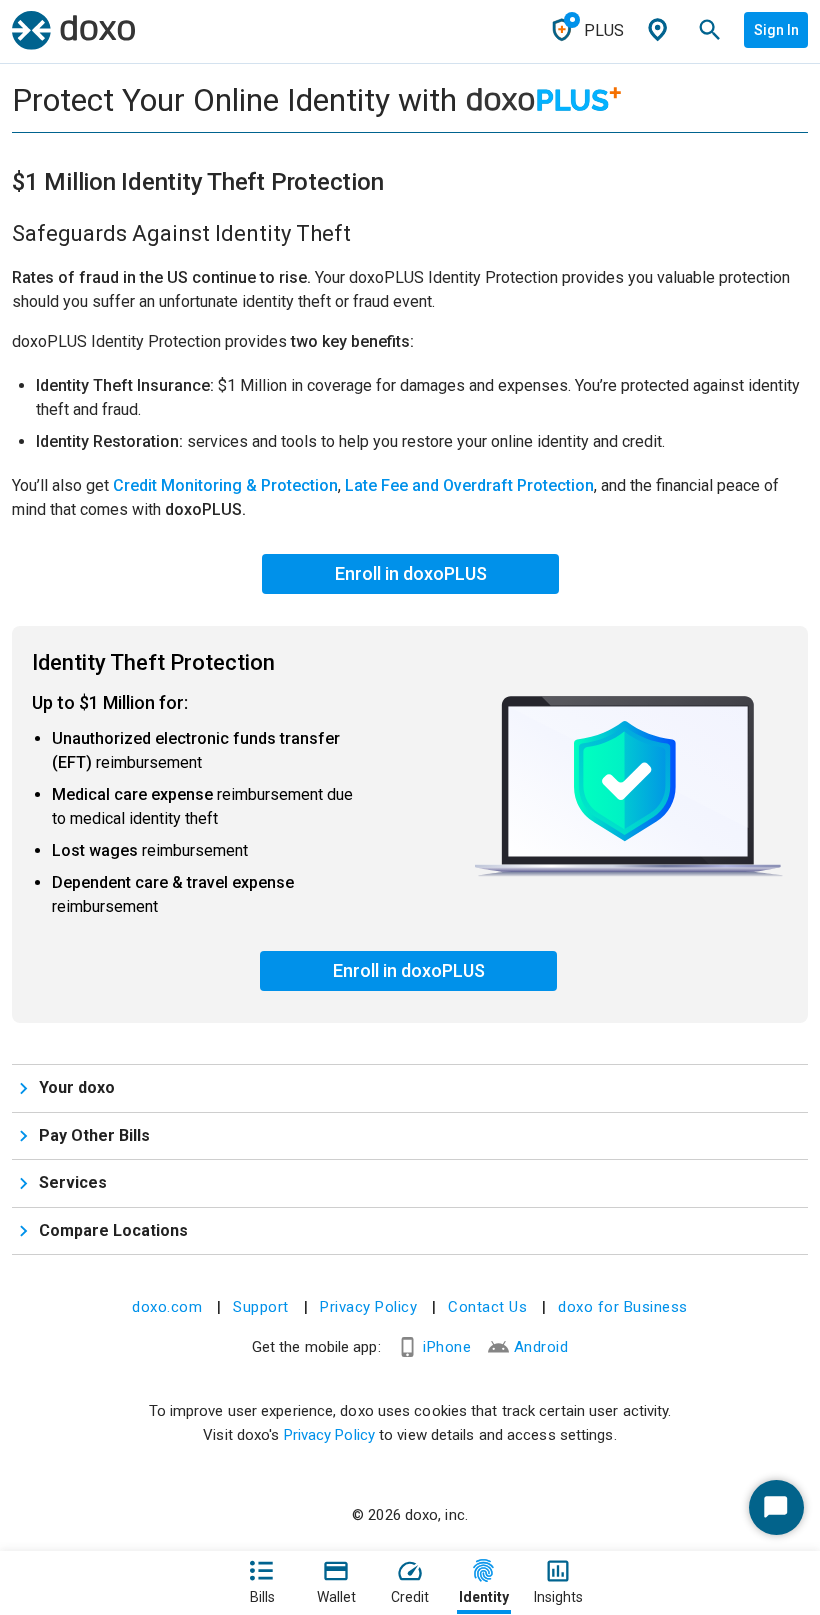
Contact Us (487, 1307)
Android (541, 1347)
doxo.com (167, 1307)
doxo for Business (623, 1307)
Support (261, 1307)
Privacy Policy (368, 1307)
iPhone (447, 1347)
